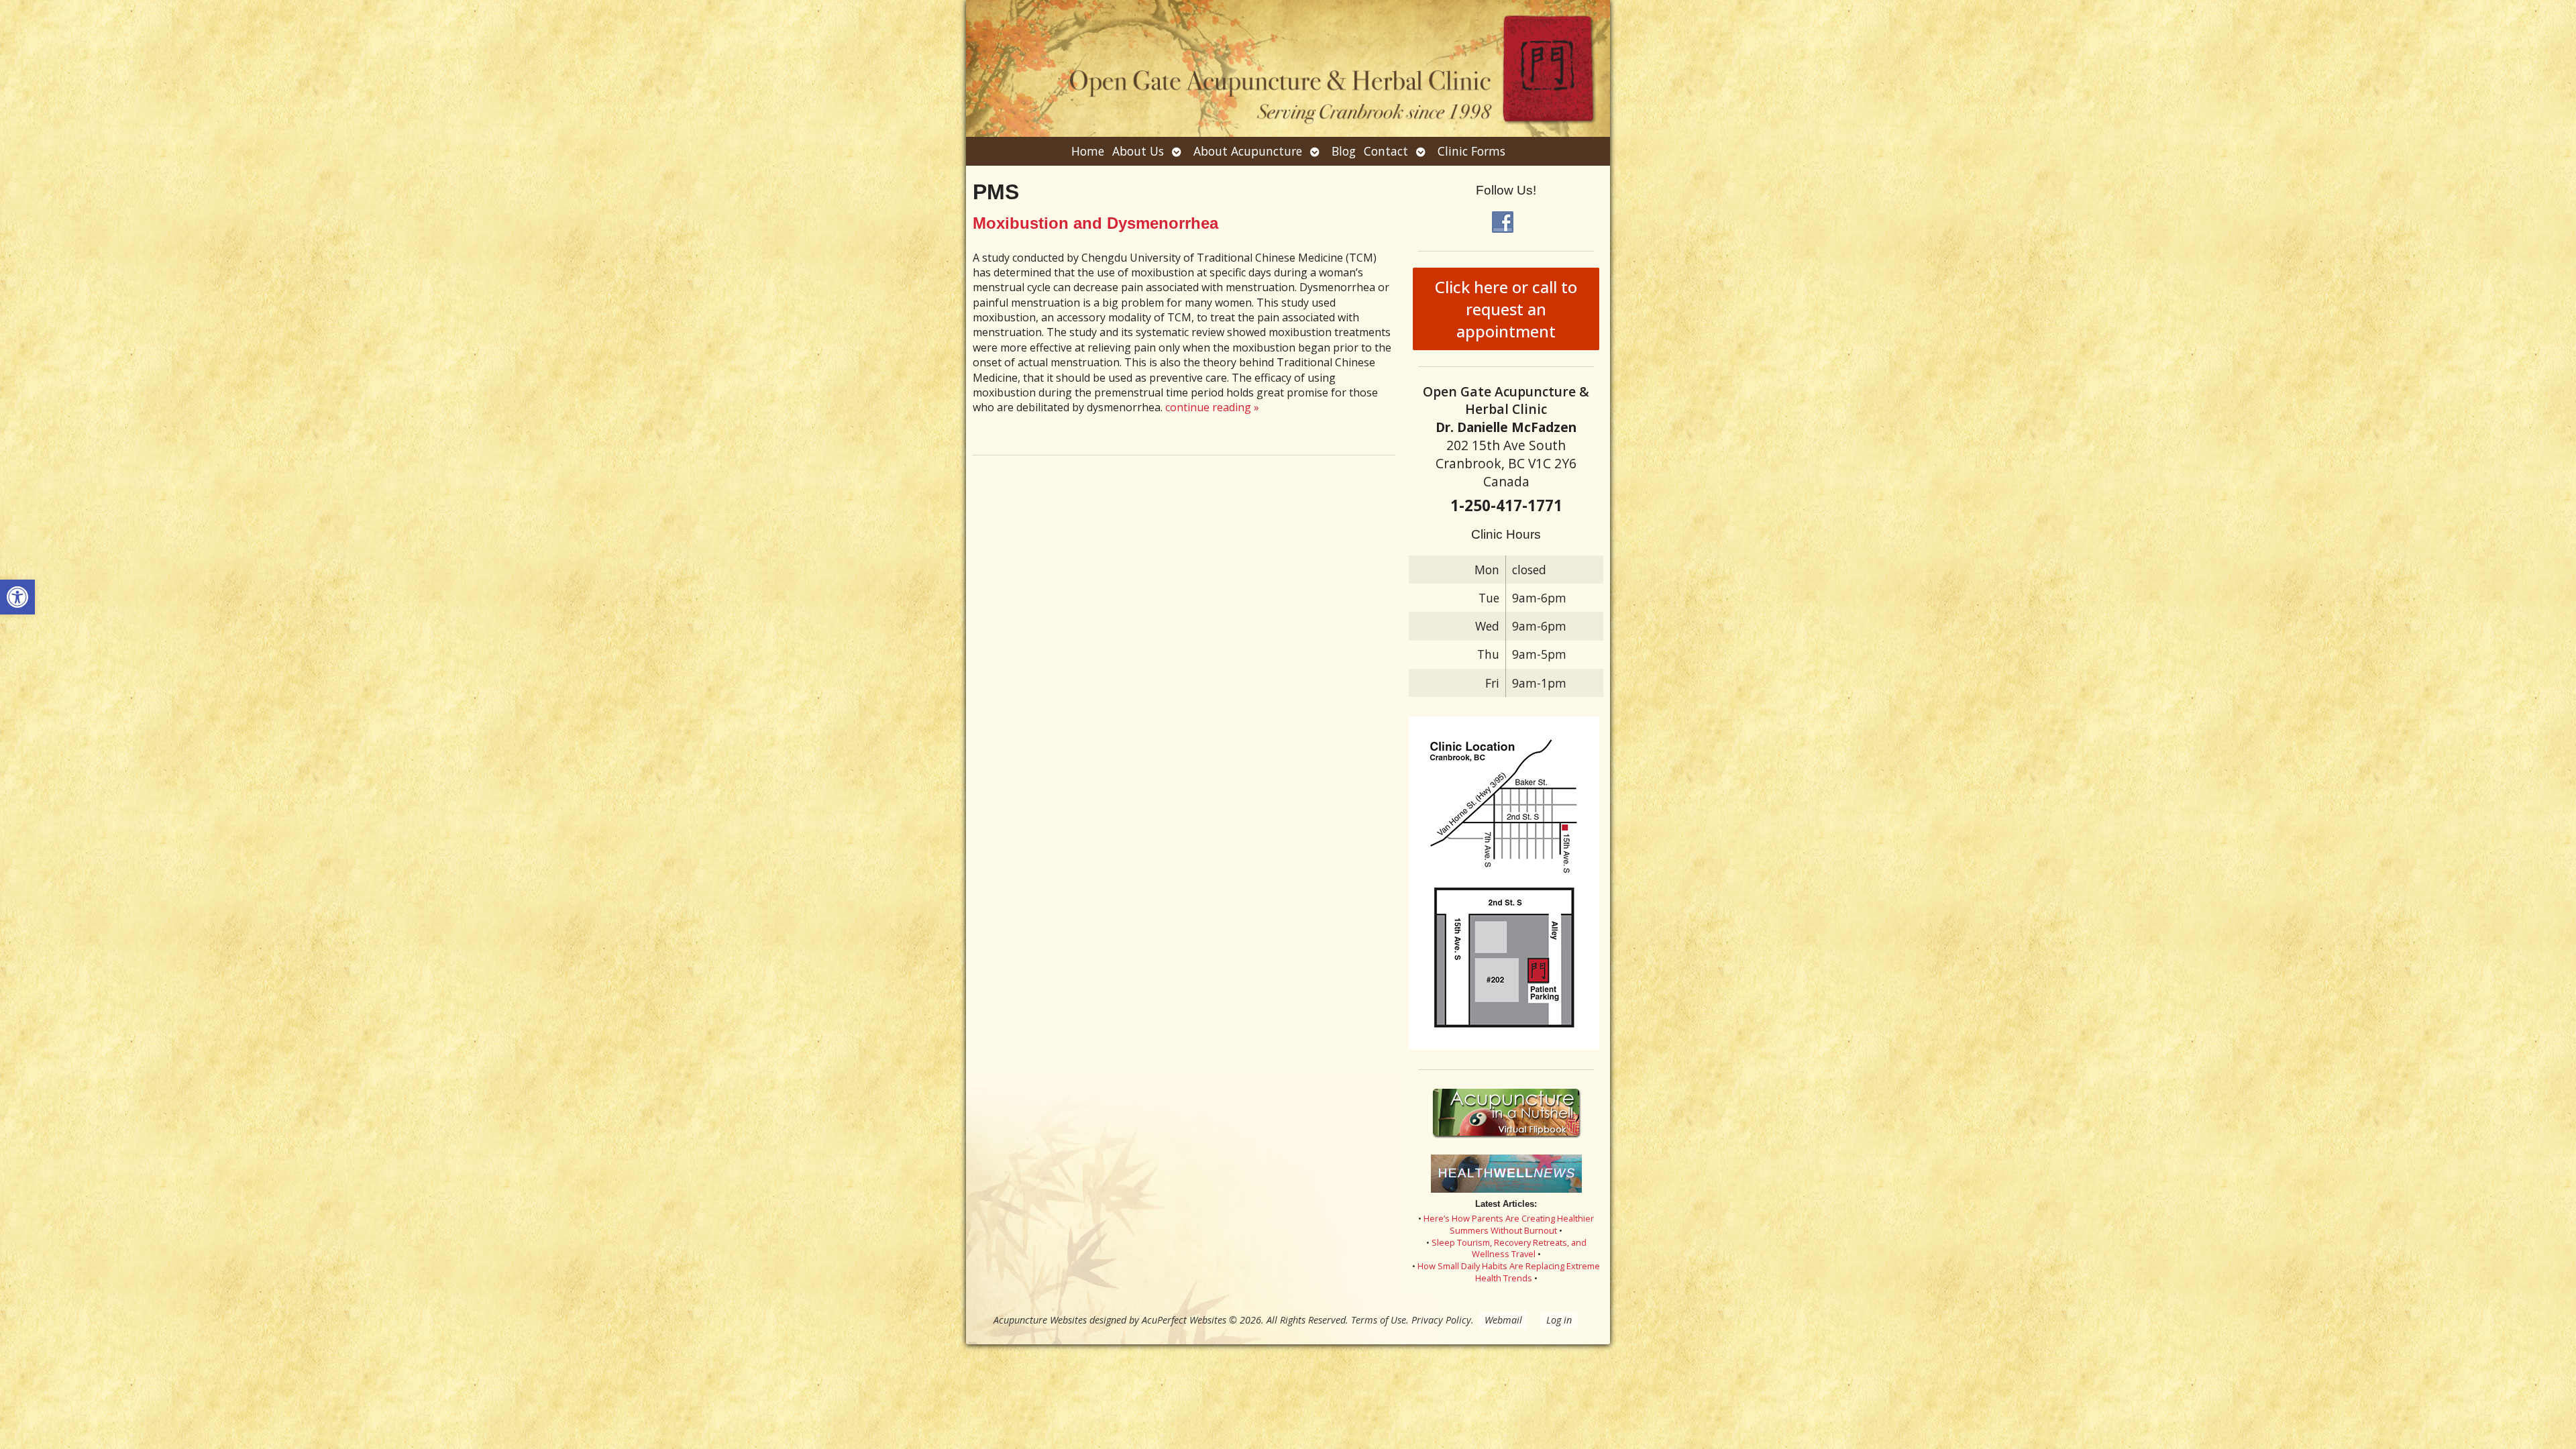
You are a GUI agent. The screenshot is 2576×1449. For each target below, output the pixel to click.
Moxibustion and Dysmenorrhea (1095, 223)
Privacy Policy (1441, 1320)
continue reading (1212, 407)
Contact (1386, 151)
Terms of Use (1379, 1320)
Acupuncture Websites (1040, 1320)
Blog (1344, 151)
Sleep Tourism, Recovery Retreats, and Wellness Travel (1509, 1248)
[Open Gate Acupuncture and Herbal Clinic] (1288, 68)
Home (1088, 151)
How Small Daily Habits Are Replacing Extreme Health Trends (1509, 1272)
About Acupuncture (1248, 151)
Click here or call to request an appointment (1506, 309)
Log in (1559, 1320)
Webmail (1503, 1320)
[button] (17, 597)
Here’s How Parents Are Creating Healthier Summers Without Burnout (1509, 1224)
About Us (1138, 151)
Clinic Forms (1471, 151)
